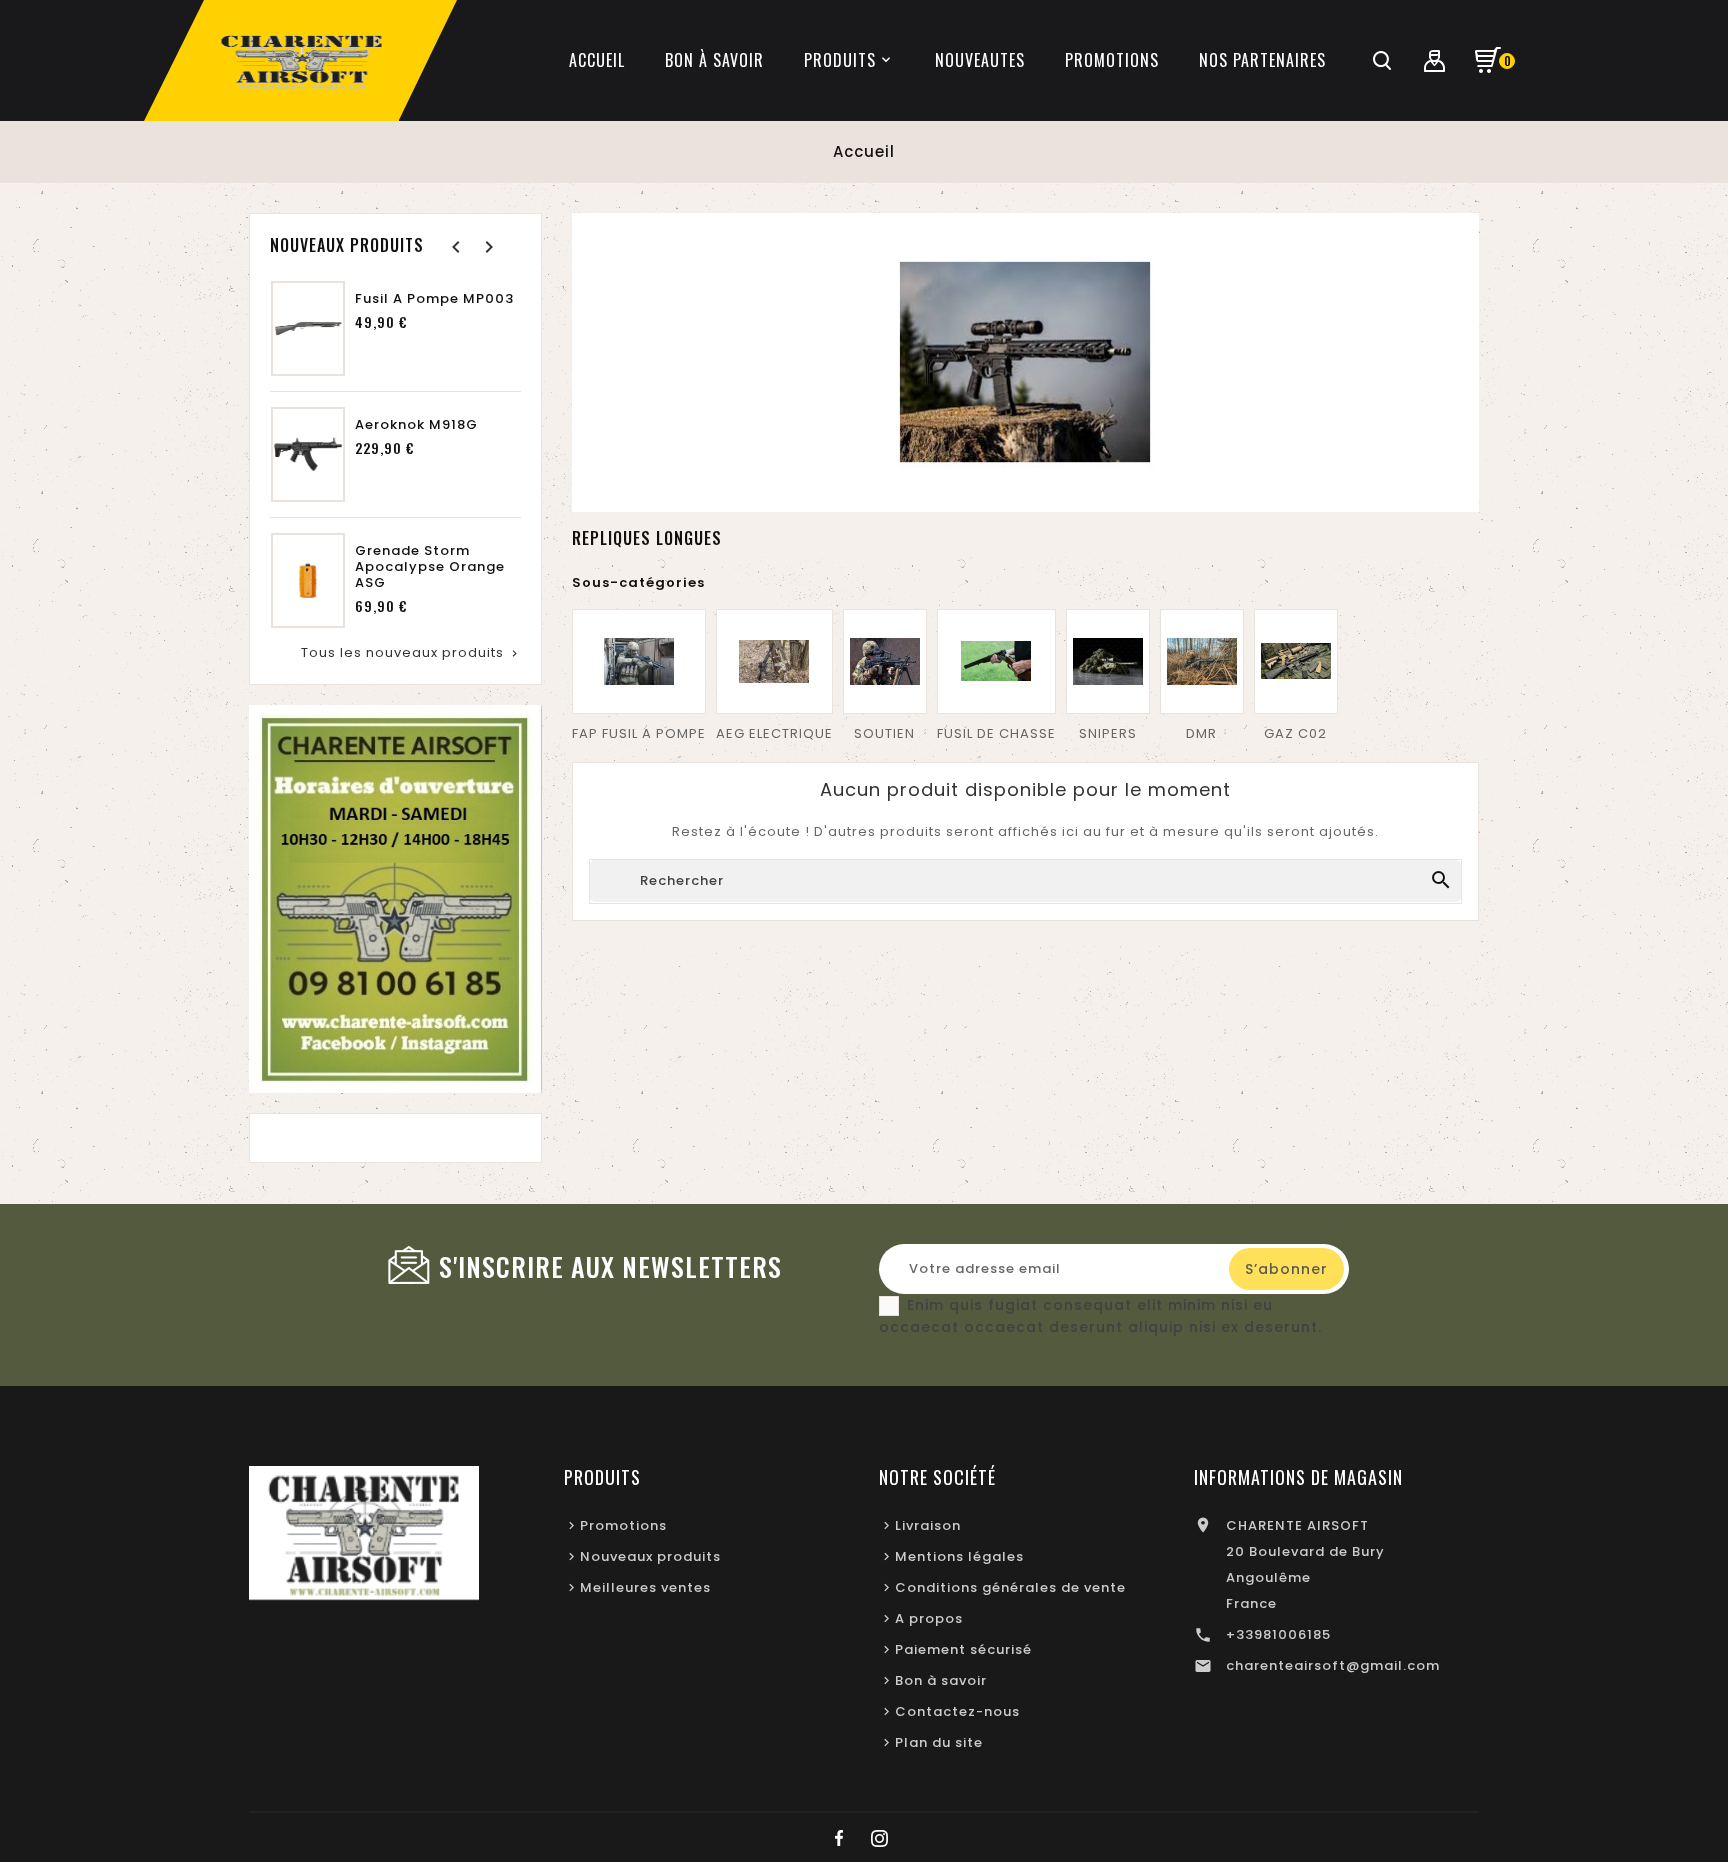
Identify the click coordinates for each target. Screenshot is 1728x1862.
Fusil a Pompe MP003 (434, 299)
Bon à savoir (941, 1680)
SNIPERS (1108, 733)
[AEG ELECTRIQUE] (774, 661)
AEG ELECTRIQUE (774, 733)
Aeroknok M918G (416, 425)
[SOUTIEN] (885, 661)
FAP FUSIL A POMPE (639, 733)
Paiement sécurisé (963, 1649)
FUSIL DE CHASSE (996, 733)
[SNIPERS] (1108, 661)
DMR (1201, 733)
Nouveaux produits (650, 1556)
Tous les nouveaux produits (411, 652)
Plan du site (939, 1742)
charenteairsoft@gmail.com (1333, 1665)
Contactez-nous (957, 1711)
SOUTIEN (884, 733)
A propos (929, 1618)
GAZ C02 (1295, 733)
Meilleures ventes (645, 1587)
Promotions (623, 1525)
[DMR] (1202, 661)
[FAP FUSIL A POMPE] (639, 661)
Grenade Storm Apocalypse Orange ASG (430, 567)
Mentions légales (959, 1556)
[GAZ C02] (1296, 661)
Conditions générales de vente (1010, 1587)
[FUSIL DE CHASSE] (996, 661)
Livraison (928, 1525)
